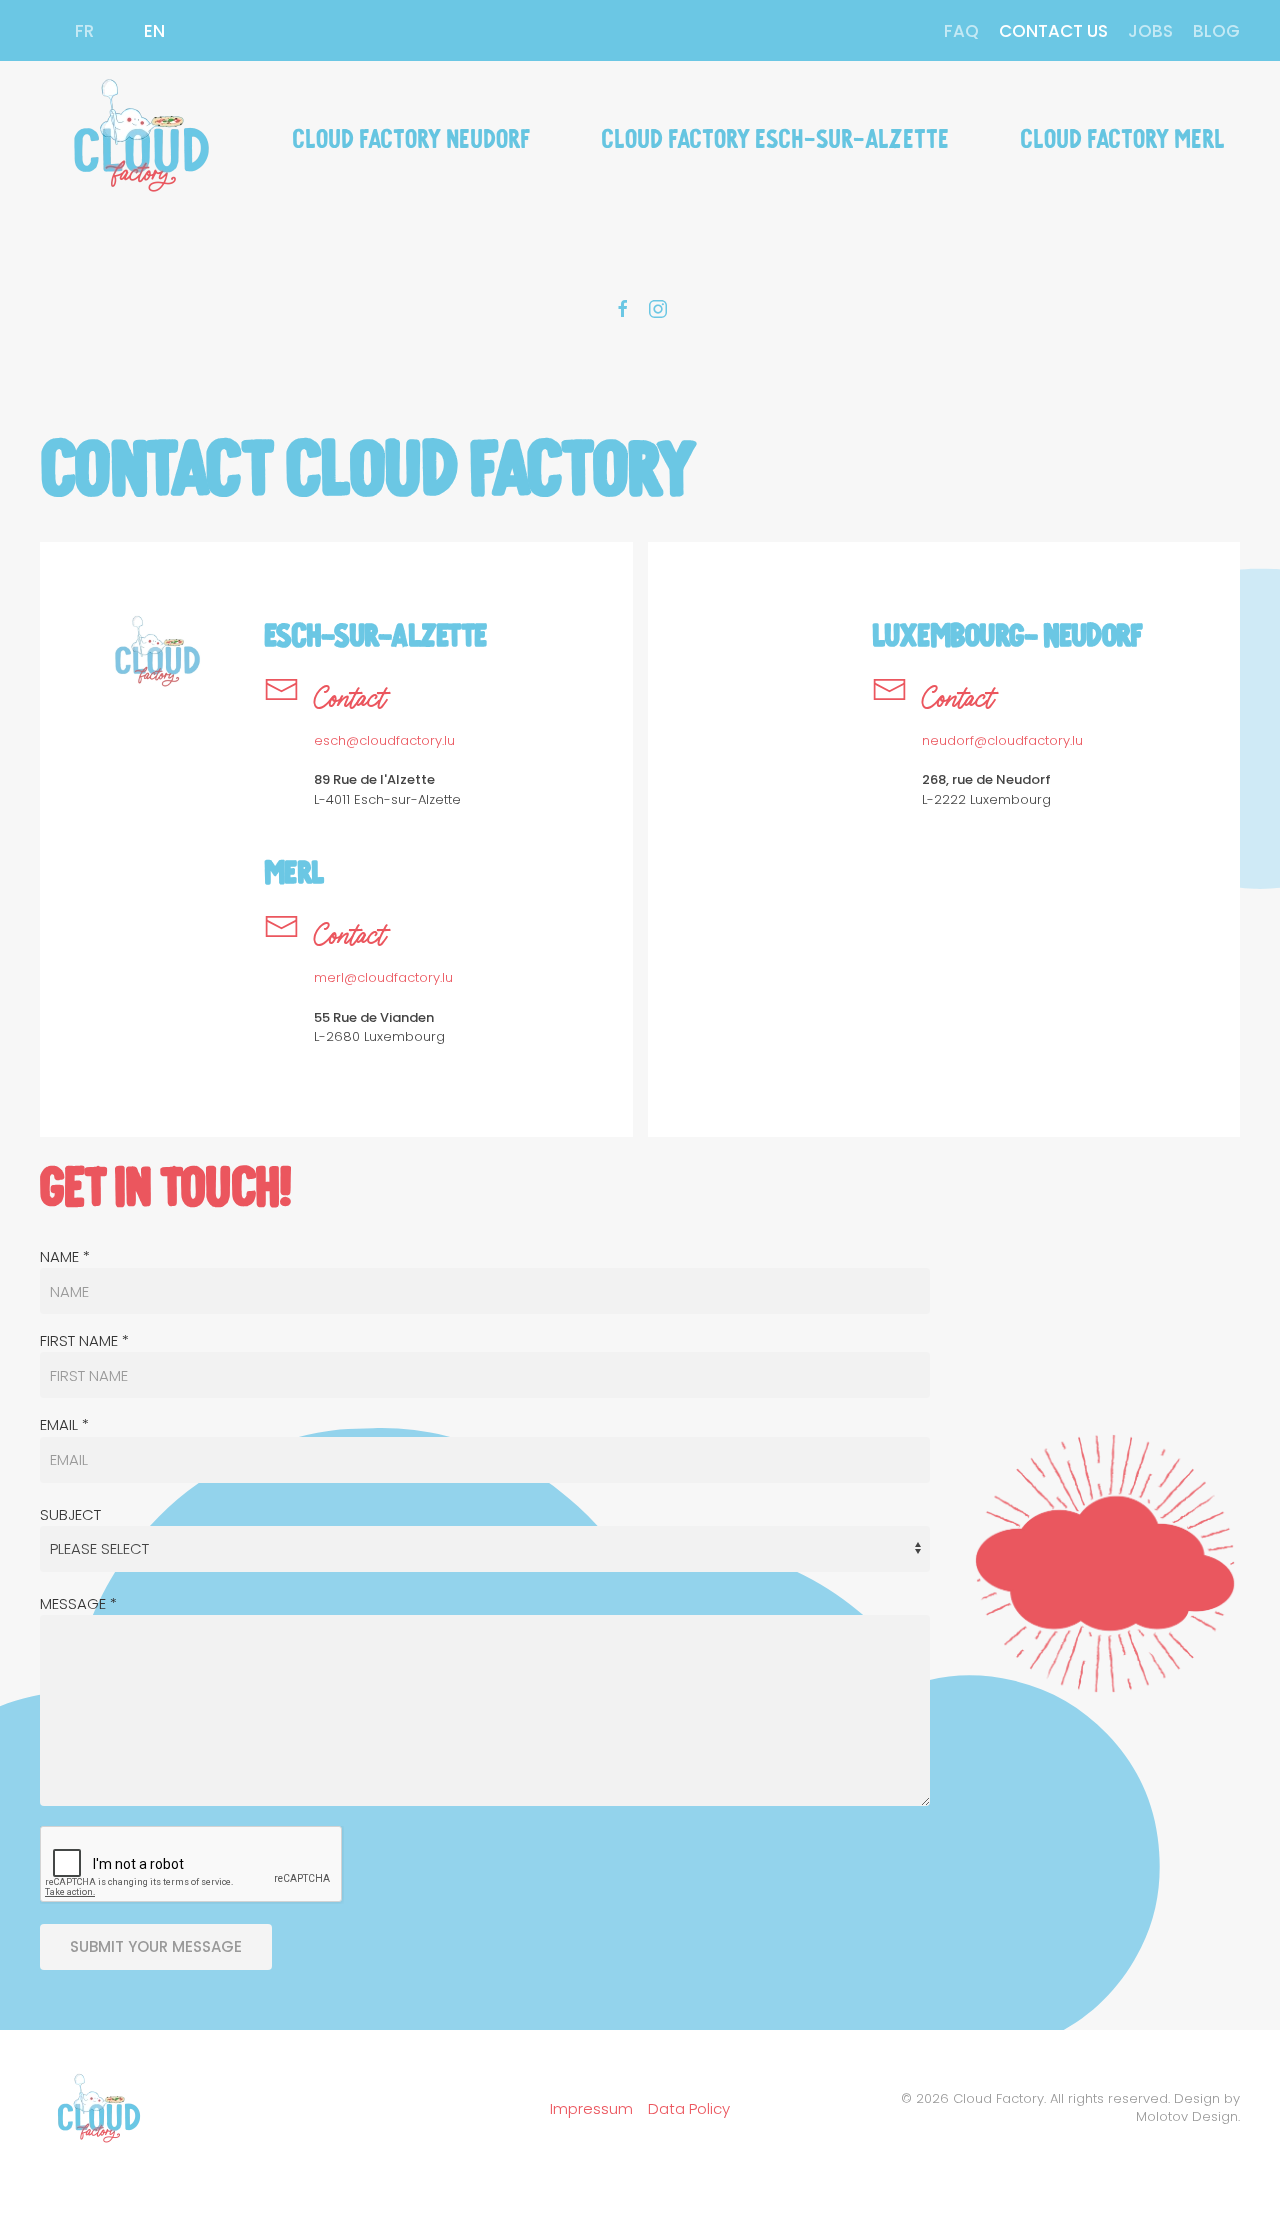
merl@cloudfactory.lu (383, 977)
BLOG (1216, 31)
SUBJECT (70, 1514)
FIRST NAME (84, 1340)
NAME (65, 1256)
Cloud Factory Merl (1122, 136)
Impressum (591, 2108)
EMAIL (64, 1424)
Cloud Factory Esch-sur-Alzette (775, 136)
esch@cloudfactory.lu (384, 740)
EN (154, 31)
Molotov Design (1187, 2116)
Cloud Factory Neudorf (411, 136)
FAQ (961, 31)
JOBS (1150, 31)
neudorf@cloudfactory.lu (1002, 740)
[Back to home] (138, 136)
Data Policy (689, 2108)
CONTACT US (1053, 31)
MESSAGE (78, 1603)
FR (84, 31)
